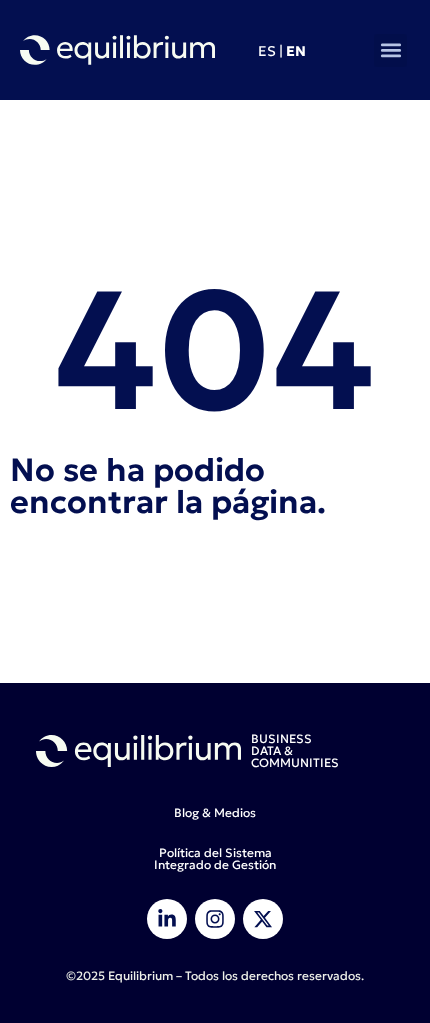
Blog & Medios (215, 812)
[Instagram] (215, 919)
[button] (390, 50)
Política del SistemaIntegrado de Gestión (215, 858)
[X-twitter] (263, 919)
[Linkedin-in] (167, 919)
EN (296, 51)
